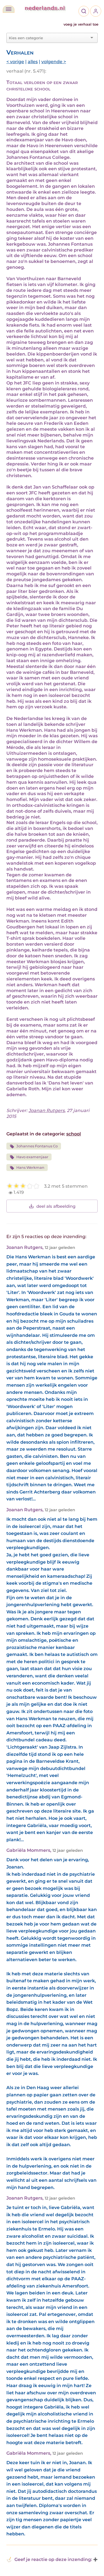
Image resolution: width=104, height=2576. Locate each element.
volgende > (54, 62)
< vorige (15, 62)
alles (33, 62)
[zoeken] (84, 11)
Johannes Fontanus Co (37, 1146)
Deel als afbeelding (56, 1206)
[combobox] (49, 38)
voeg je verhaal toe (81, 24)
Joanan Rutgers (47, 1110)
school (74, 1134)
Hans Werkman (30, 1168)
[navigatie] (9, 9)
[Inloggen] (96, 11)
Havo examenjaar (32, 1157)
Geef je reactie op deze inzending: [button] (53, 2559)
